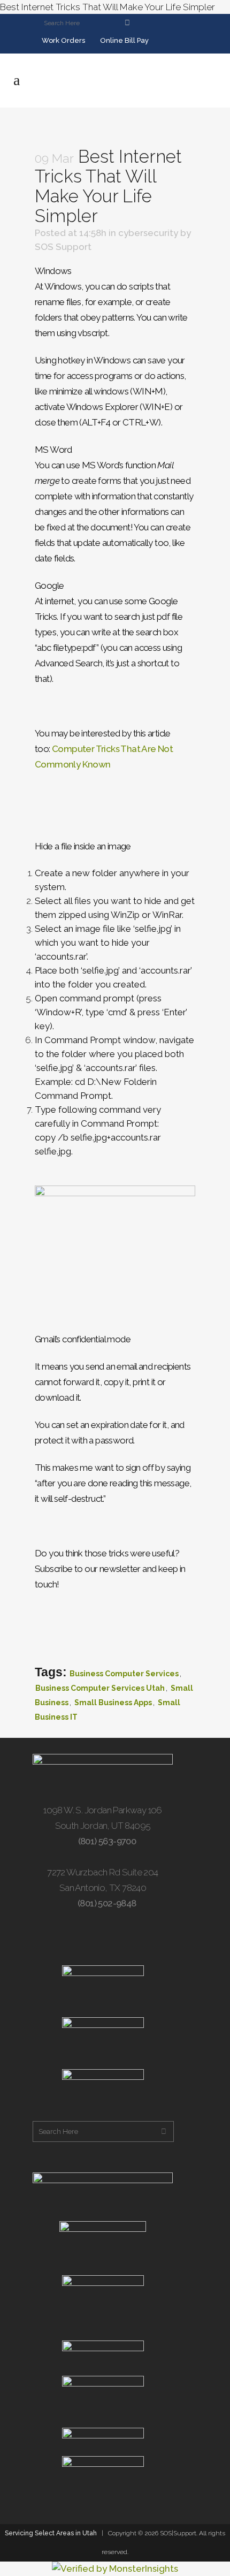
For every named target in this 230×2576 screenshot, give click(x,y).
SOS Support (63, 247)
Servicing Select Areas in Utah (51, 2533)
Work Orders (63, 40)
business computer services (124, 1674)
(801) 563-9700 (106, 1841)
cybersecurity (148, 233)
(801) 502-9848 (106, 1903)
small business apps (113, 1703)
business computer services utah (100, 1688)
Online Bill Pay (124, 40)
